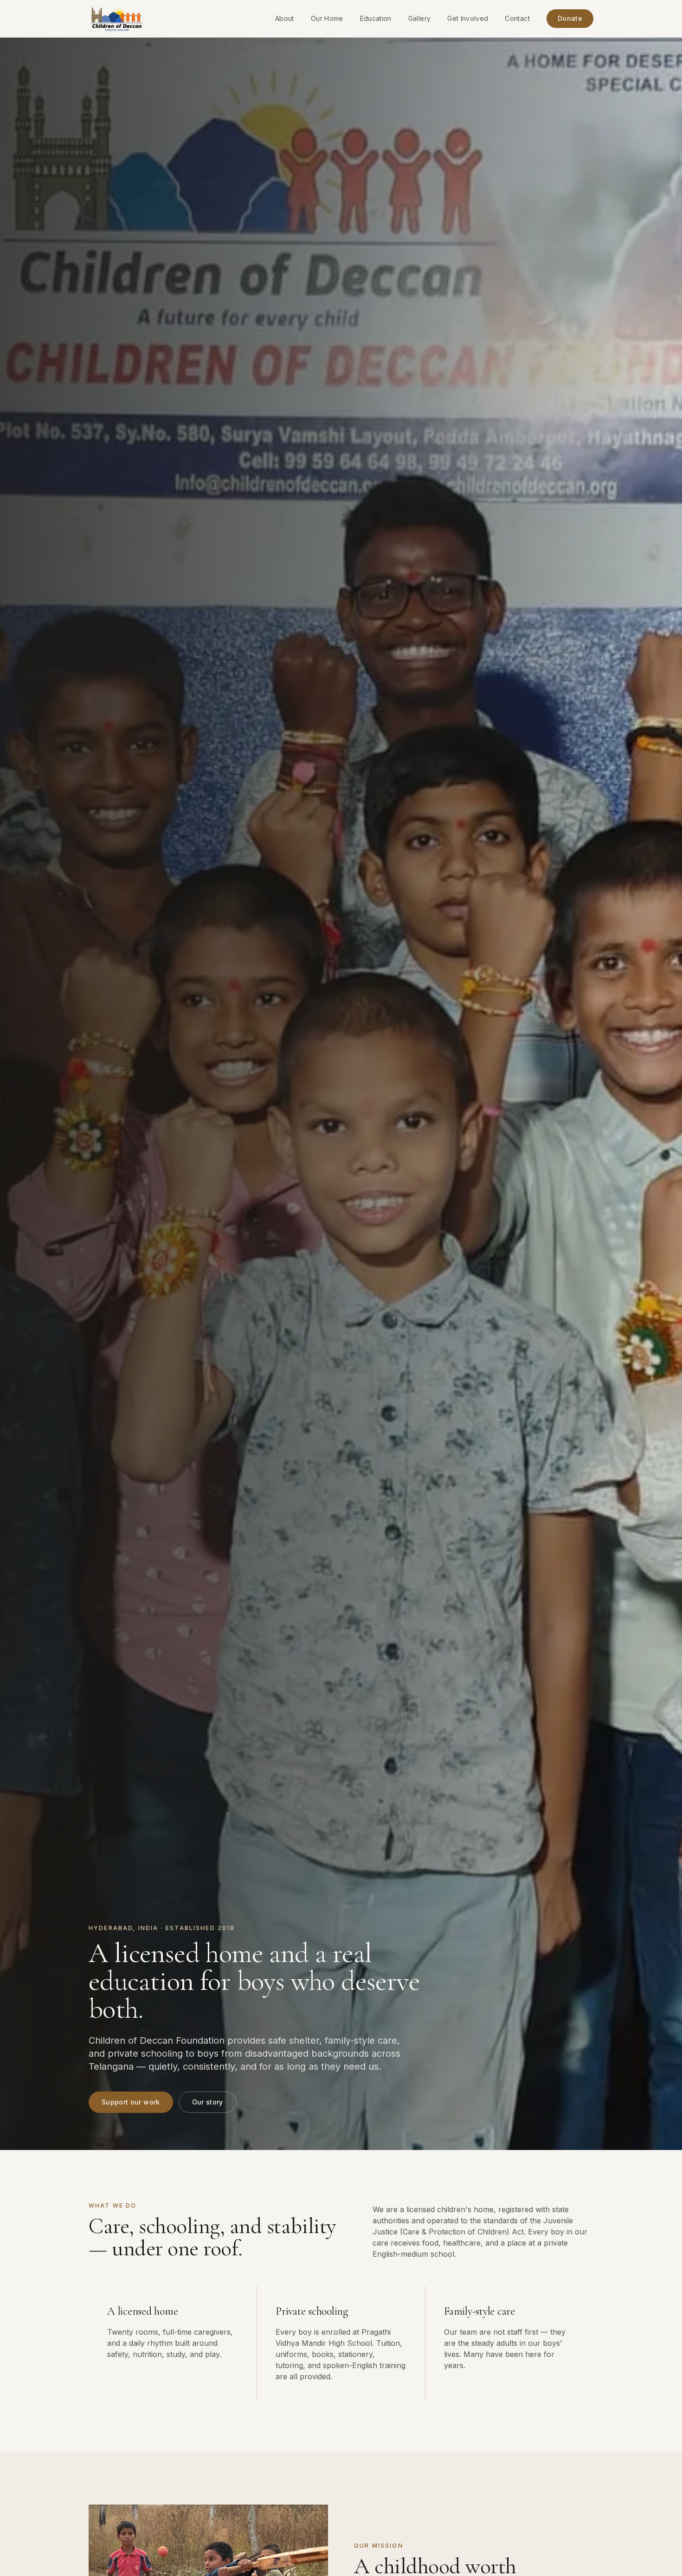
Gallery (419, 18)
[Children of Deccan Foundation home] (117, 19)
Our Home (327, 18)
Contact (517, 18)
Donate (570, 18)
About (285, 18)
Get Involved (468, 18)
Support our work (131, 2102)
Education (376, 18)
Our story (208, 2102)
